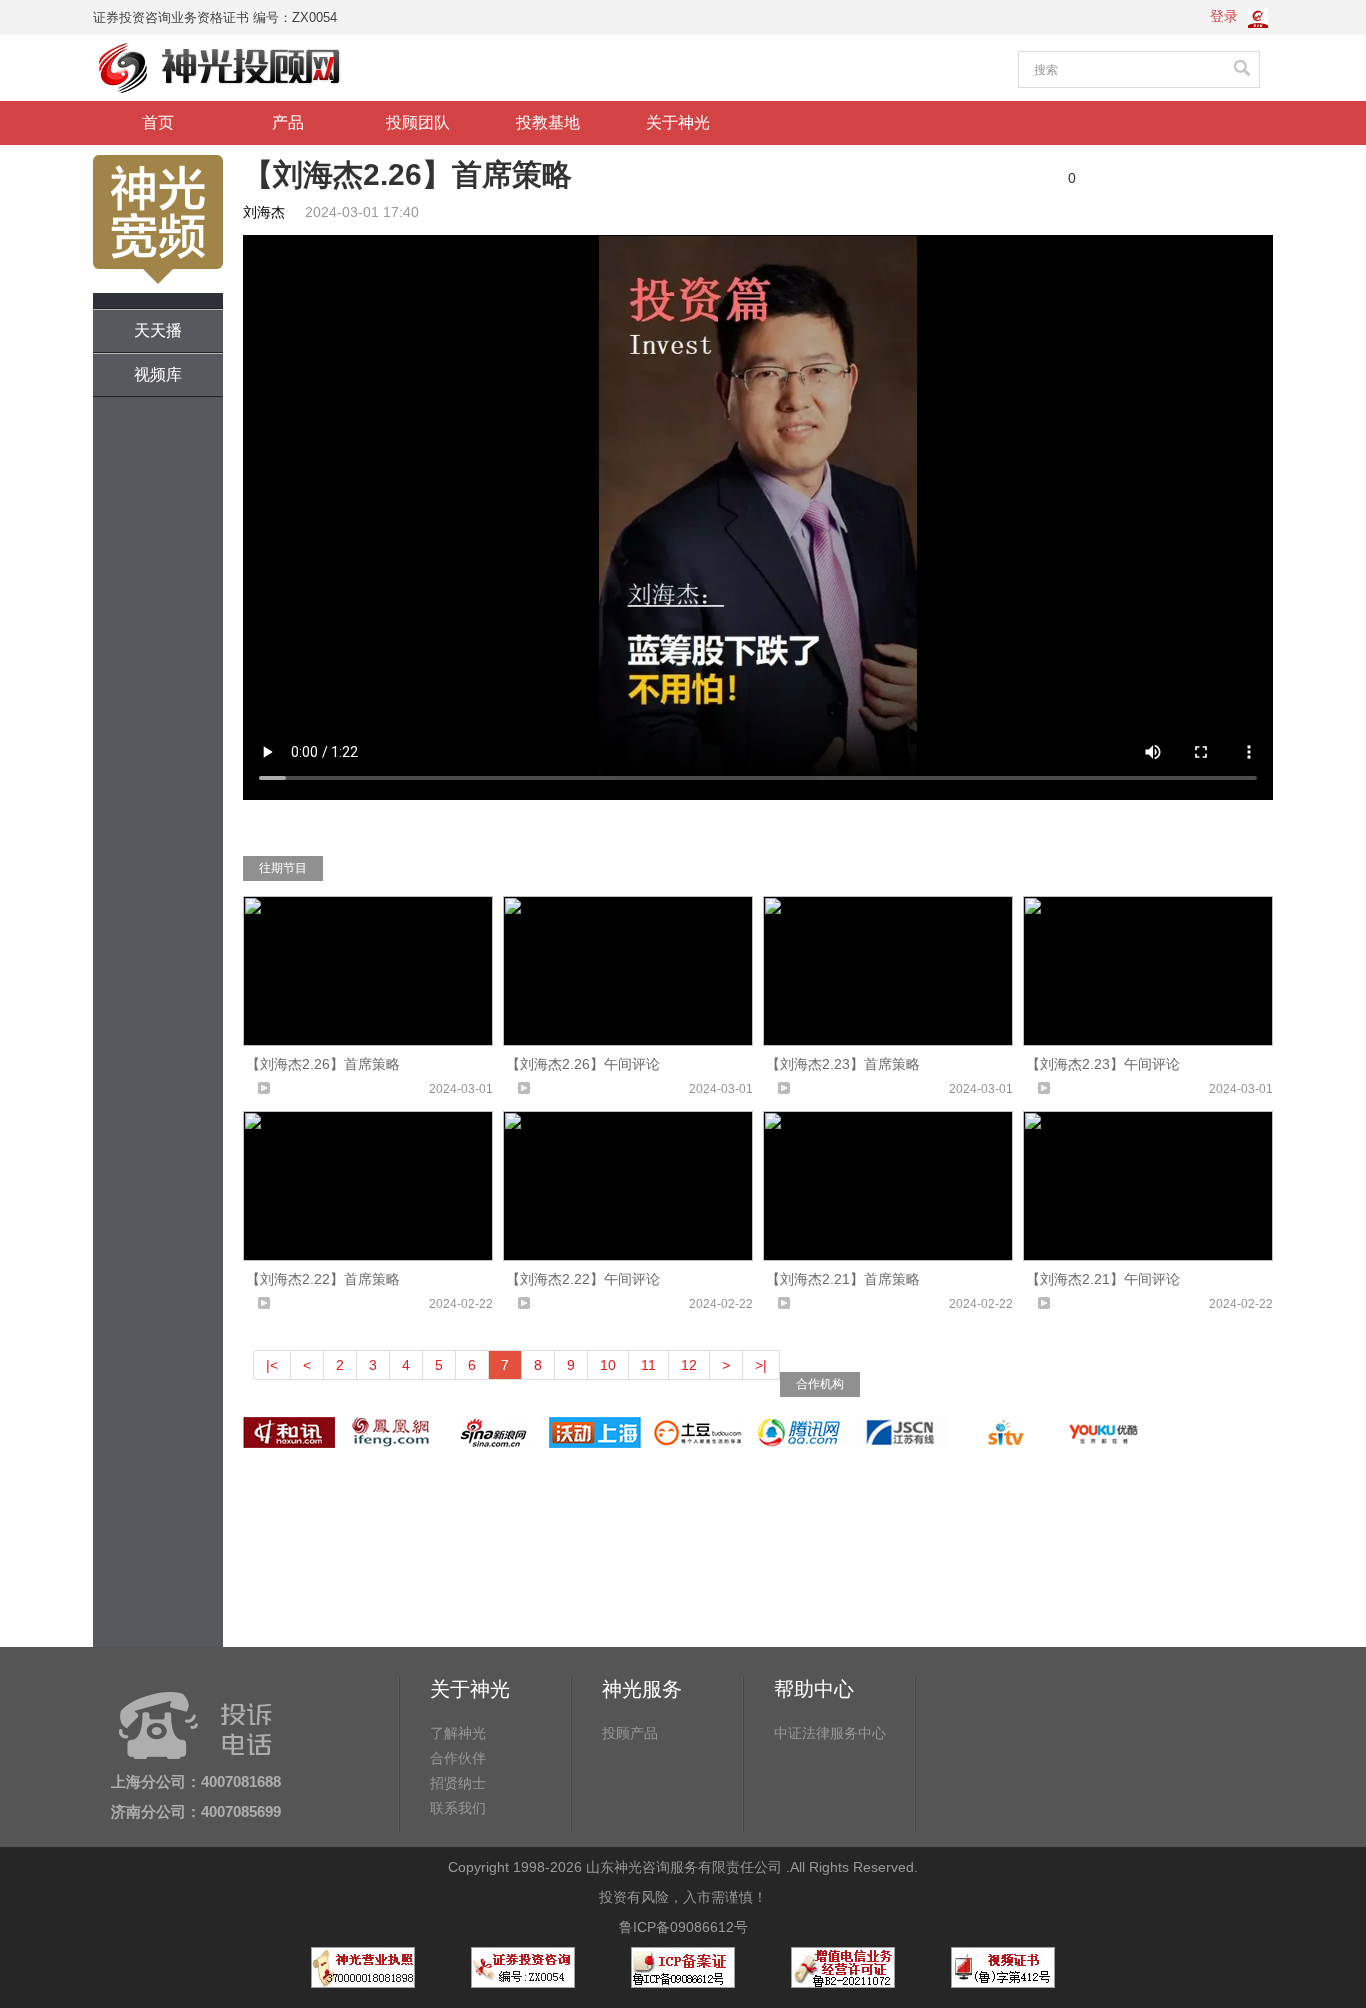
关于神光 (678, 122)
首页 (158, 122)
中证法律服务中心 (830, 1733)
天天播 (158, 330)
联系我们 (458, 1808)
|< (272, 1365)
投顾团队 (418, 122)
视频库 (158, 374)
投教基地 (548, 122)
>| (761, 1365)
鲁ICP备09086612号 (683, 1927)
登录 (1224, 16)
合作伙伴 (458, 1758)
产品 (288, 122)
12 (689, 1365)
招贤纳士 (458, 1783)
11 (648, 1365)
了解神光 (458, 1733)
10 (608, 1365)
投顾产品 (630, 1733)
